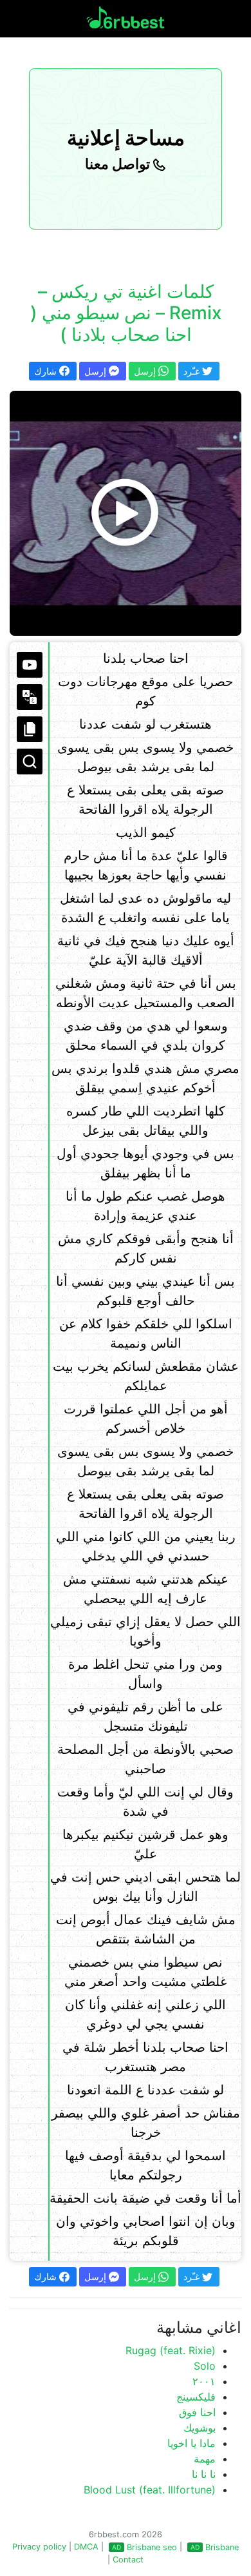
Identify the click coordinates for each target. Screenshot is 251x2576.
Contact (128, 2560)
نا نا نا (204, 2474)
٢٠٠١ (204, 2381)
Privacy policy (39, 2547)
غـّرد (193, 371)
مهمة (205, 2459)
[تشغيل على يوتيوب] (30, 665)
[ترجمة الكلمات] (30, 697)
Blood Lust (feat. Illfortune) (150, 2490)
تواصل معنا (119, 164)
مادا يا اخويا (191, 2443)
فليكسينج (196, 2397)
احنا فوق (197, 2412)
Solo (205, 2366)
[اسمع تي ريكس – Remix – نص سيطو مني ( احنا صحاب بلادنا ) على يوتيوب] (126, 513)
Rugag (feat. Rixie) (171, 2350)
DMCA (86, 2547)
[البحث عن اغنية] (30, 762)
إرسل (97, 371)
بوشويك (200, 2428)
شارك (47, 371)
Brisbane (222, 2547)
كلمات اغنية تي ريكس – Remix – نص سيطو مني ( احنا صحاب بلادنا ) (126, 313)
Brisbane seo (152, 2547)
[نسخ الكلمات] (30, 729)
